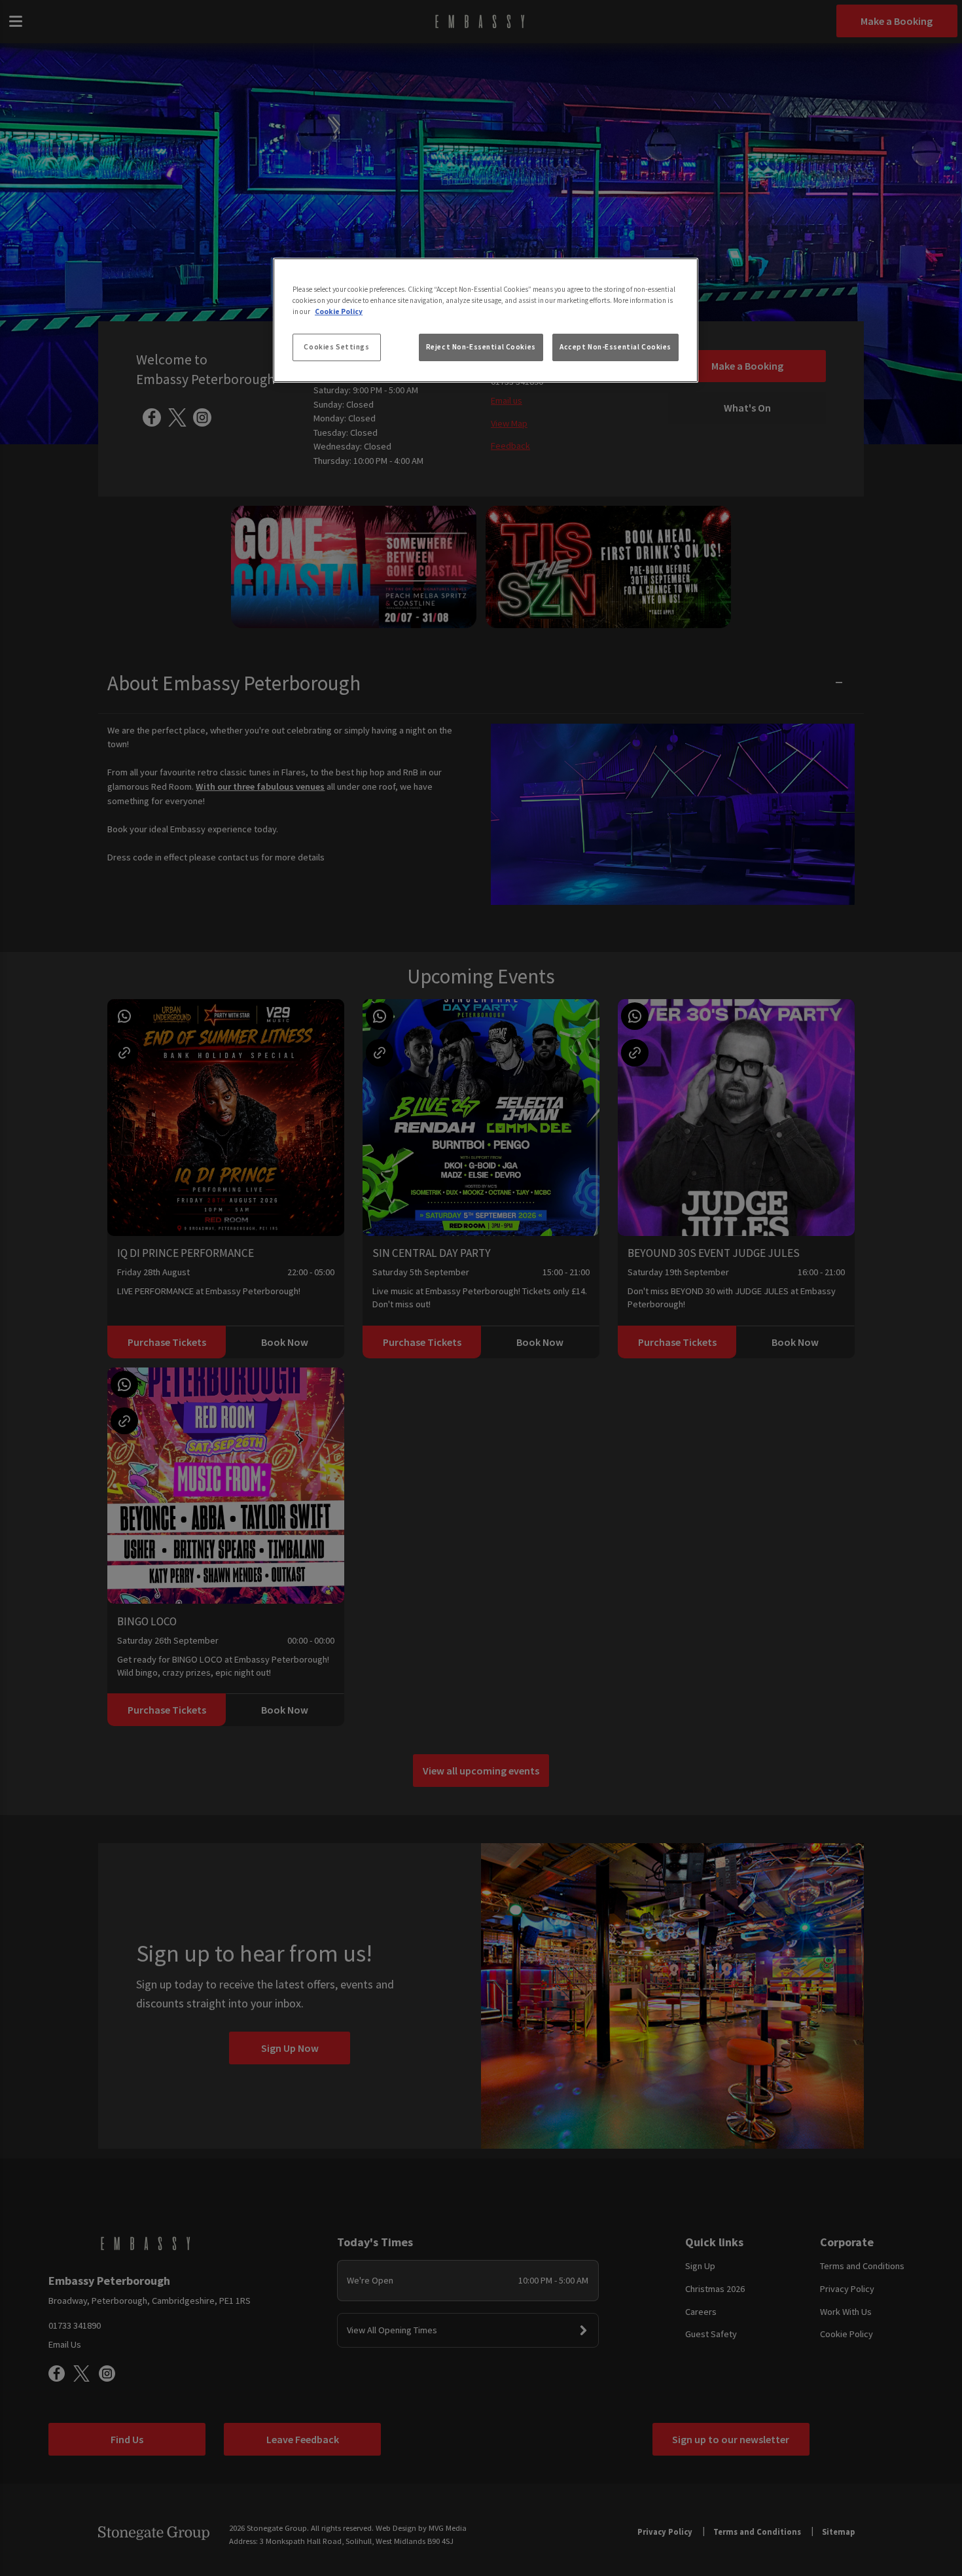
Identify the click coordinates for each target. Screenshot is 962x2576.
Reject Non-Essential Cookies (481, 347)
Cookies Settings (336, 347)
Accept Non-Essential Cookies (615, 347)
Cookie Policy (339, 311)
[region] (486, 321)
